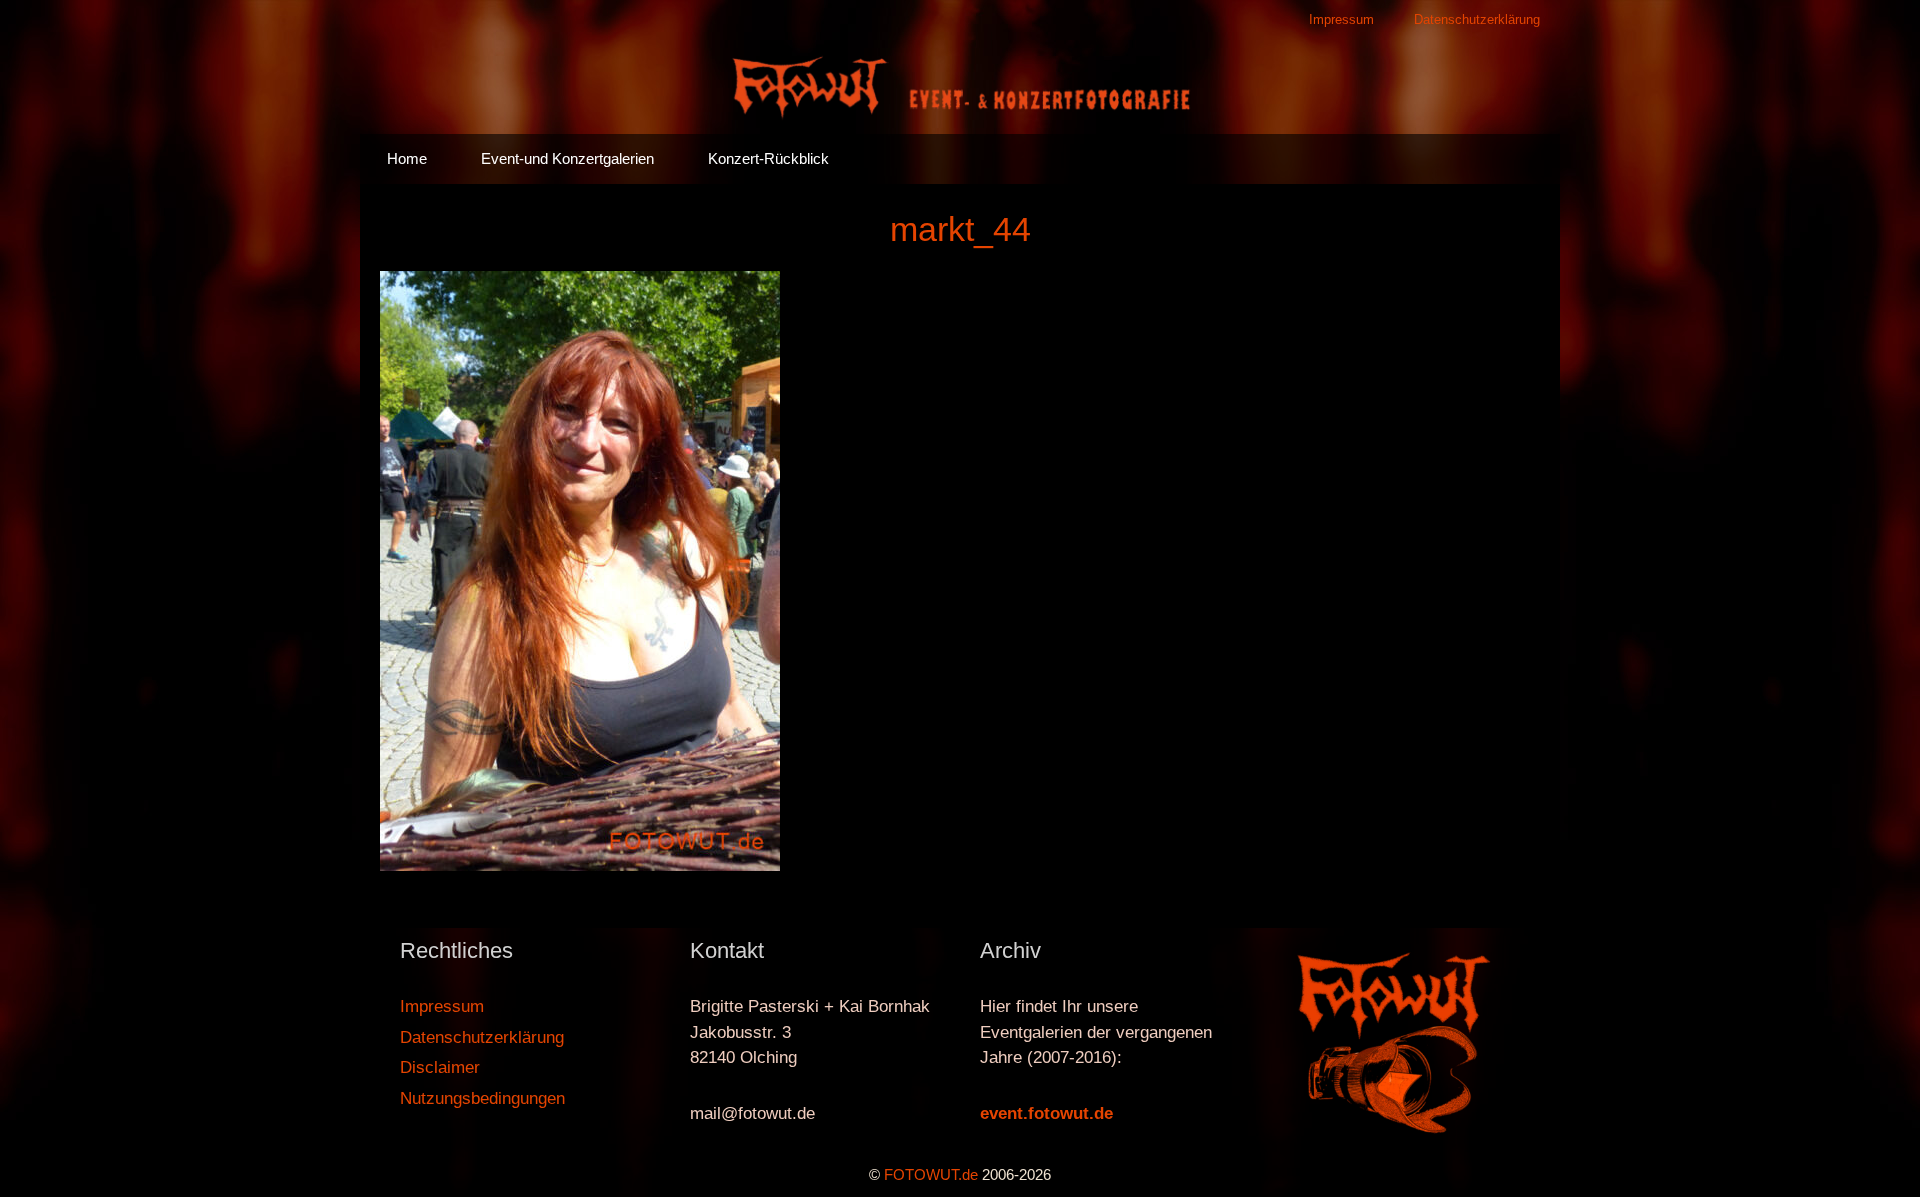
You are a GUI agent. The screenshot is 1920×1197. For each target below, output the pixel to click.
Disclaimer (440, 1067)
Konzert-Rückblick (768, 158)
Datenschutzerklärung (1477, 19)
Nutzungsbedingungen (482, 1098)
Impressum (1341, 19)
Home (407, 158)
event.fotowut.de (1046, 1113)
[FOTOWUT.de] (960, 85)
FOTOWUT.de (931, 1174)
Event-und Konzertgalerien (567, 158)
